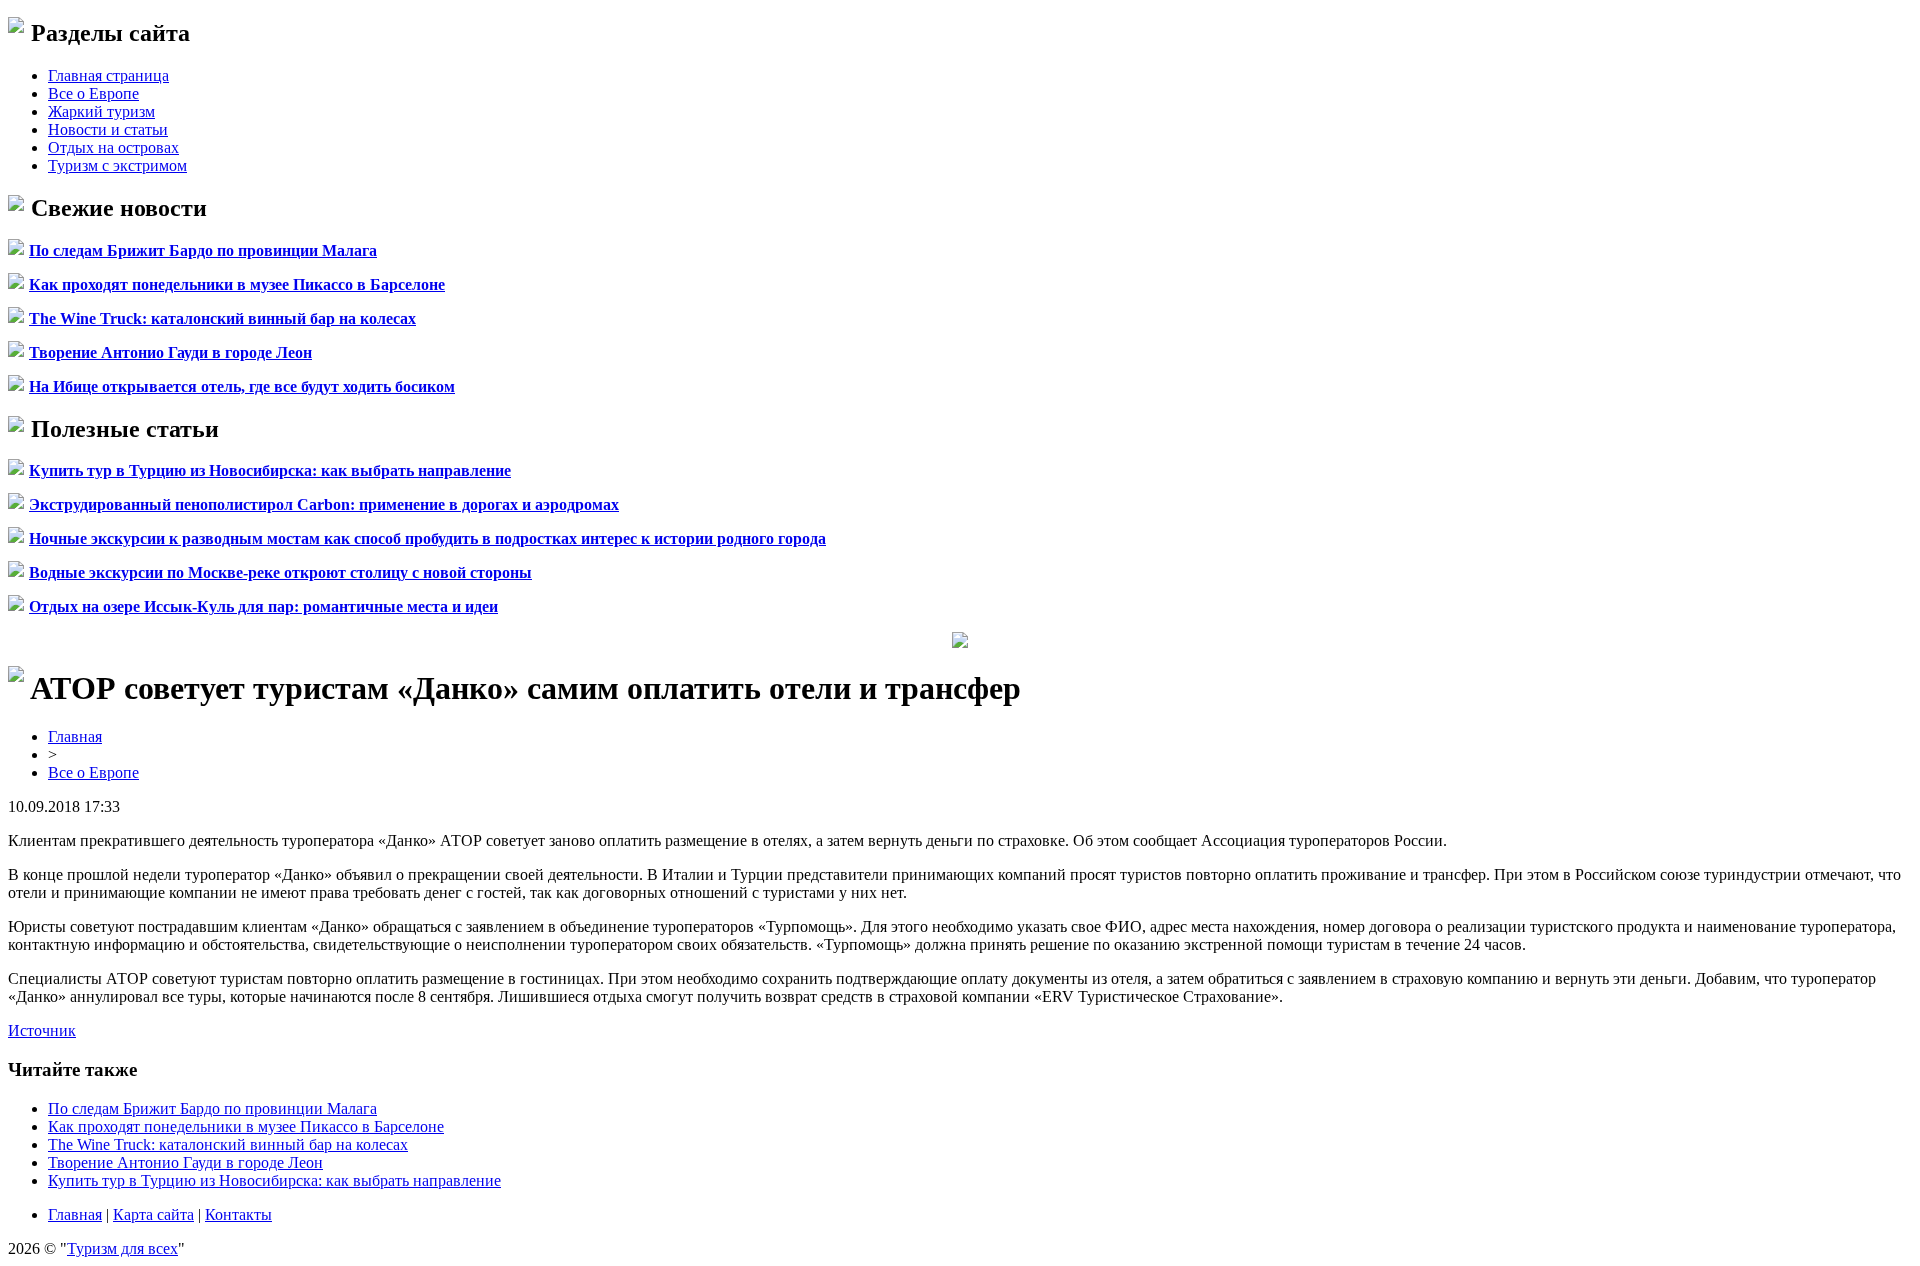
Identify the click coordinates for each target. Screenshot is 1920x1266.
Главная (75, 736)
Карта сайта (153, 1214)
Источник (42, 1030)
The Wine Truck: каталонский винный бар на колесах (222, 318)
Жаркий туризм (101, 111)
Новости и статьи (108, 129)
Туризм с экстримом (117, 165)
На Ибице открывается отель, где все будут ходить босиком (242, 386)
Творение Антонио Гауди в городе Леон (170, 352)
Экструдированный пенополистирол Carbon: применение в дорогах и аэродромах (324, 504)
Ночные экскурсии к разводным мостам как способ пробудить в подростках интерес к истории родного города (427, 538)
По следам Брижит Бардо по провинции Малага (203, 250)
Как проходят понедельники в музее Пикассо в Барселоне (237, 284)
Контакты (238, 1214)
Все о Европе (93, 93)
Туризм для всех (122, 1248)
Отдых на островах (113, 147)
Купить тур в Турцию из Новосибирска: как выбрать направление (270, 470)
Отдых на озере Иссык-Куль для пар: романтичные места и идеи (263, 606)
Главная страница (108, 75)
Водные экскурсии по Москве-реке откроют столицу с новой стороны (280, 572)
